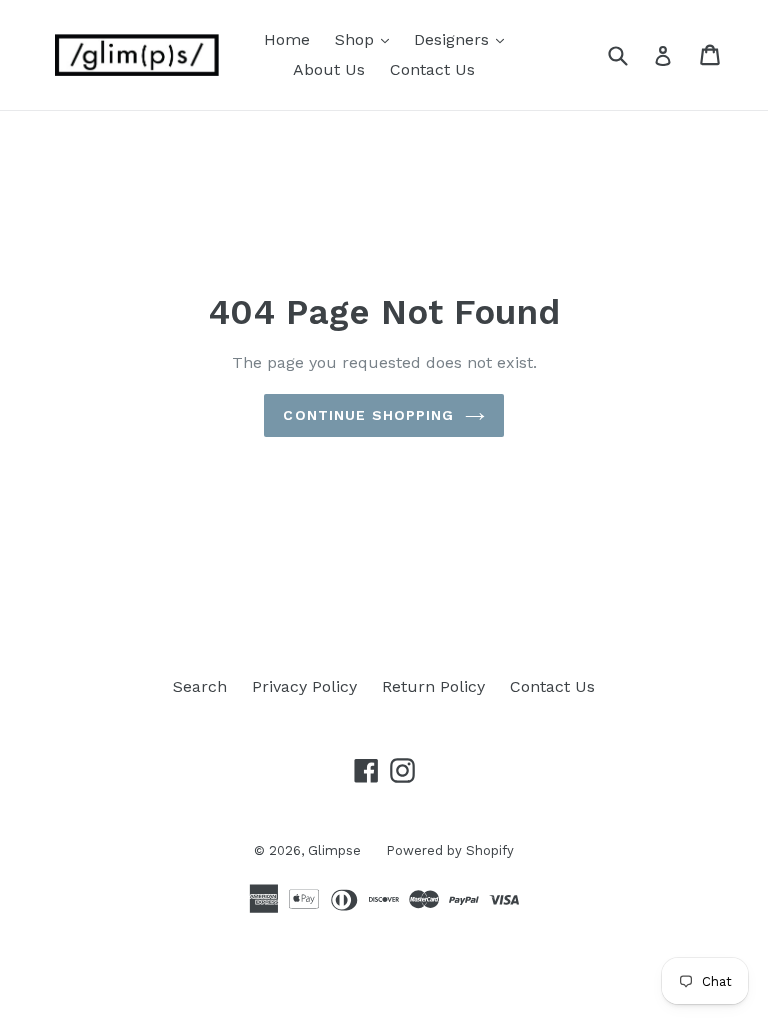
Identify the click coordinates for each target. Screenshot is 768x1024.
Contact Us (432, 69)
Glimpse (334, 850)
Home (287, 39)
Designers (464, 39)
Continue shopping (368, 415)
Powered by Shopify (450, 850)
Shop (367, 39)
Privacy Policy (304, 686)
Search (200, 686)
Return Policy (433, 686)
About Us (329, 69)
